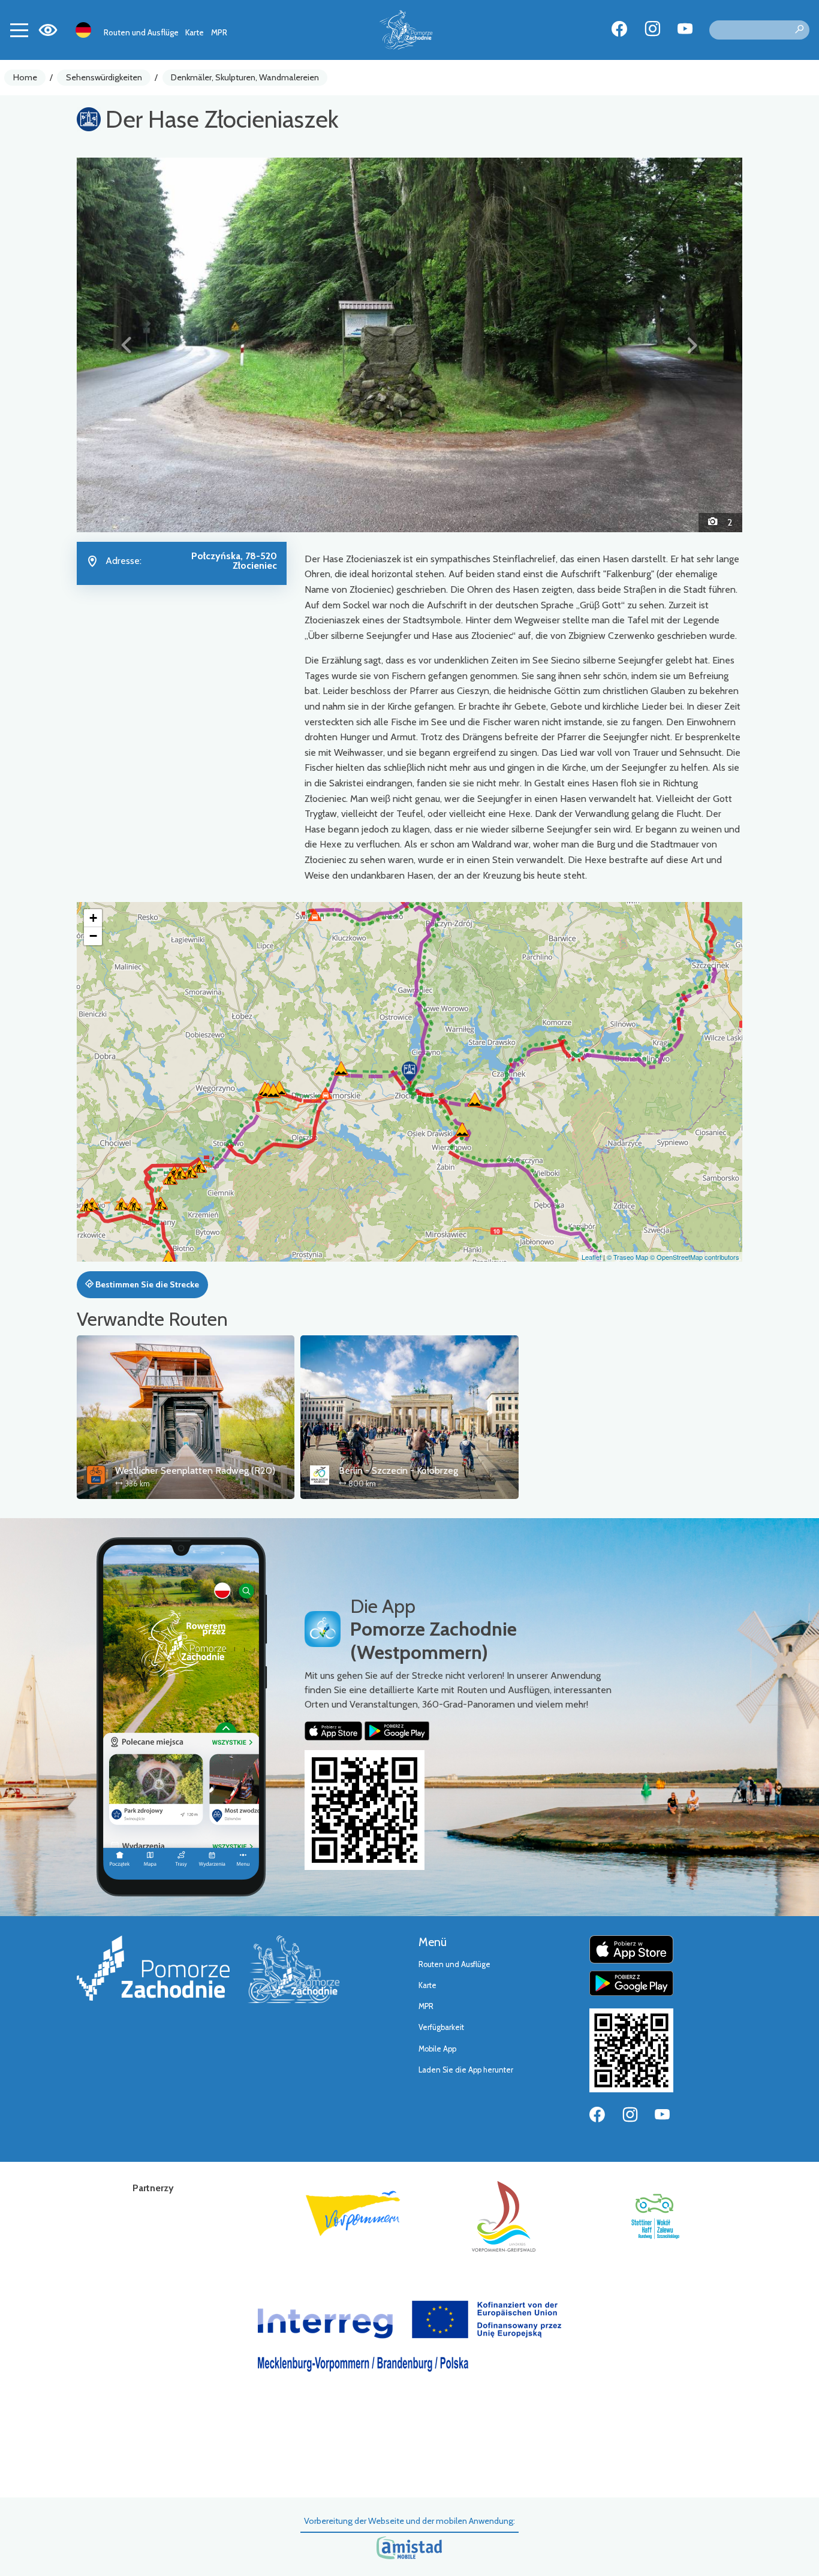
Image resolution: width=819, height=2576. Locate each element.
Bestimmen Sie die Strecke (146, 1284)
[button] (127, 345)
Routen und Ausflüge (141, 32)
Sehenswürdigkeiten (104, 77)
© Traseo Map (627, 1257)
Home (25, 77)
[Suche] (799, 30)
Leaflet (591, 1257)
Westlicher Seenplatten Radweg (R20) (195, 1471)
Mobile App (437, 2049)
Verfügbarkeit (441, 2027)
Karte (195, 32)
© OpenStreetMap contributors (695, 1257)
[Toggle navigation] (19, 30)
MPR (219, 32)
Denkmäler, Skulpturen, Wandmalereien (245, 77)
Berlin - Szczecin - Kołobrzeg (398, 1471)
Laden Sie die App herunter (466, 2070)
